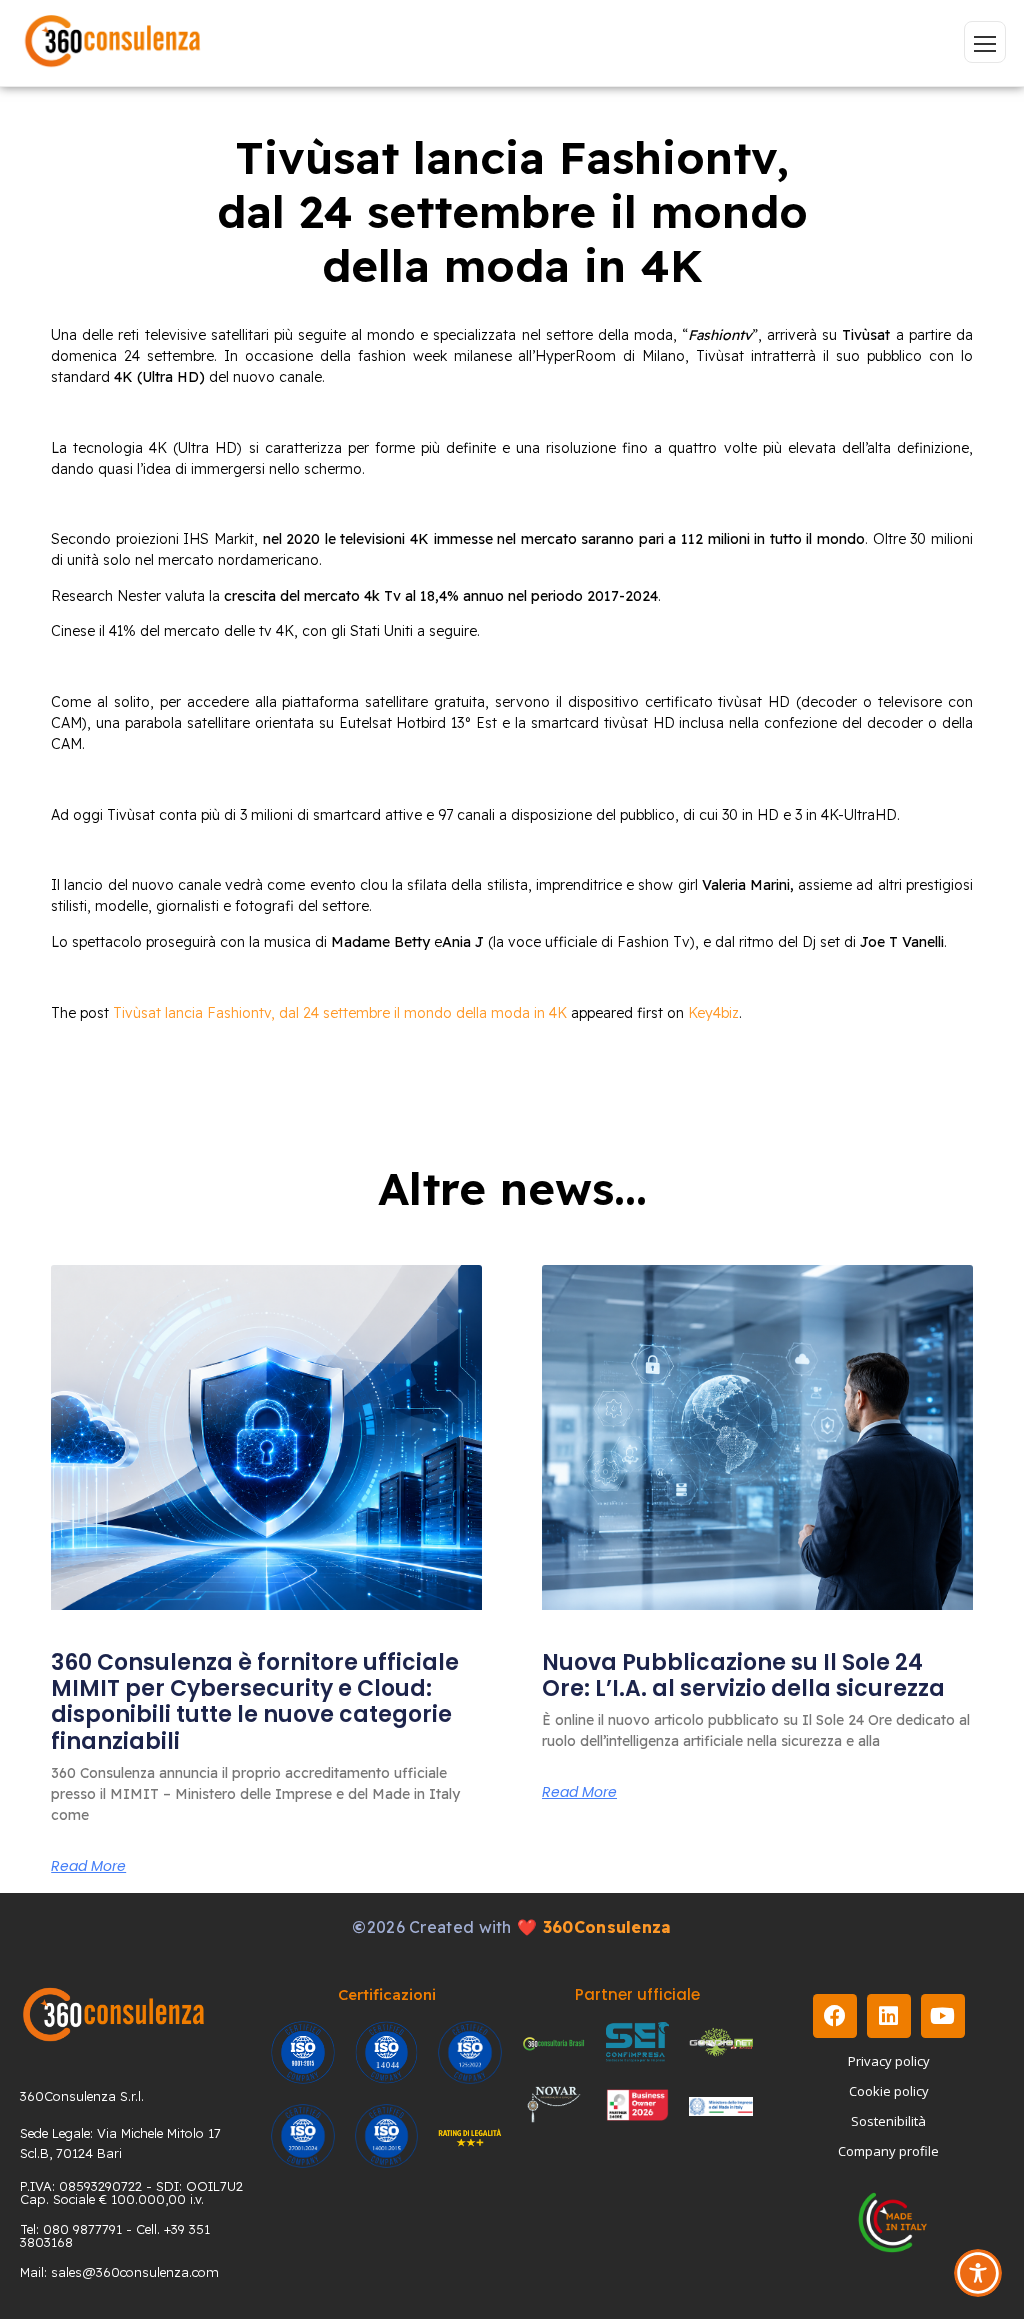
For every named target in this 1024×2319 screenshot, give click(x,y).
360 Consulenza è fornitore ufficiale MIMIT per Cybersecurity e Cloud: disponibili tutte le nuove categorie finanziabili (255, 1702)
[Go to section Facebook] (835, 2016)
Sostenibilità (888, 2121)
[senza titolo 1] (113, 2014)
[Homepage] (113, 42)
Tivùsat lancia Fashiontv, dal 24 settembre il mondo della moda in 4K (340, 1013)
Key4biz (713, 1013)
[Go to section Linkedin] (889, 2016)
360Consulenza (607, 1927)
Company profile (888, 2151)
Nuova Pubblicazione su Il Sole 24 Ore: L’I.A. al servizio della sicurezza (743, 1675)
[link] (266, 1437)
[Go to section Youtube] (943, 2016)
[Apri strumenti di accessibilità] (978, 2273)
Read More (88, 1866)
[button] (985, 42)
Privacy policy (889, 2061)
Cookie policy (889, 2091)
